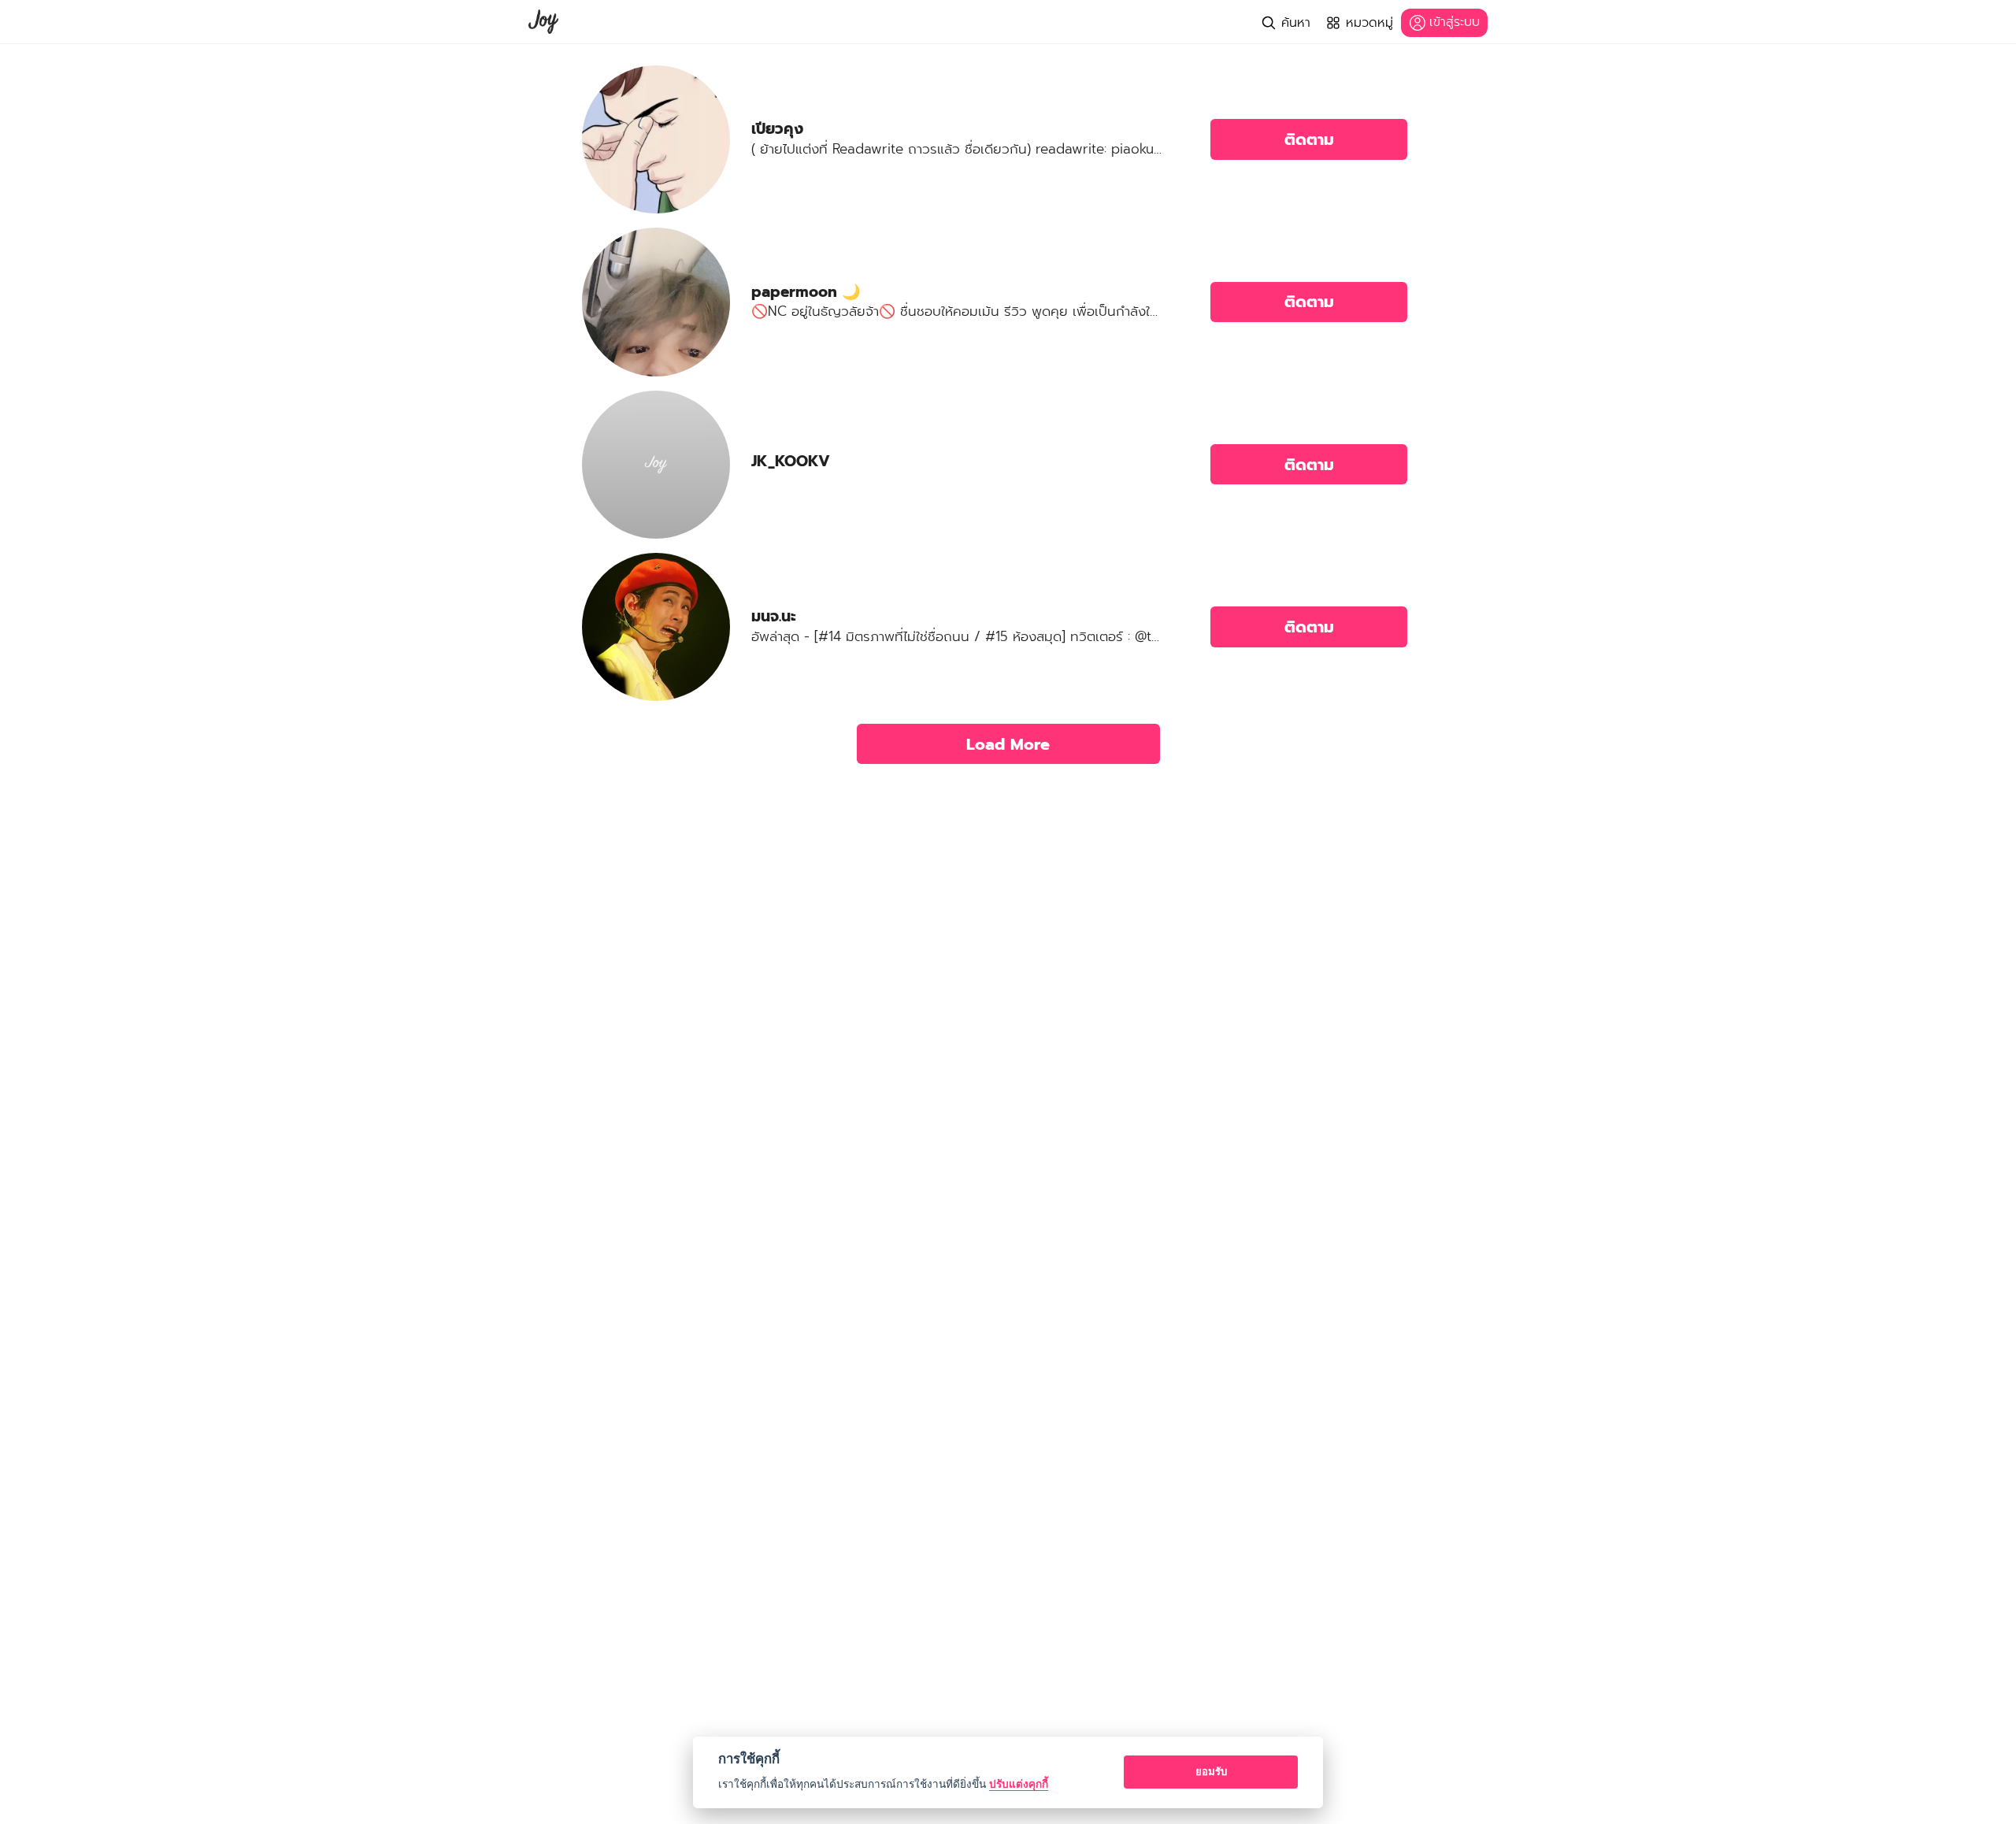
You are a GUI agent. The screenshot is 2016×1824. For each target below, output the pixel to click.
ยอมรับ (1211, 1771)
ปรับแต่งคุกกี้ (1019, 1784)
